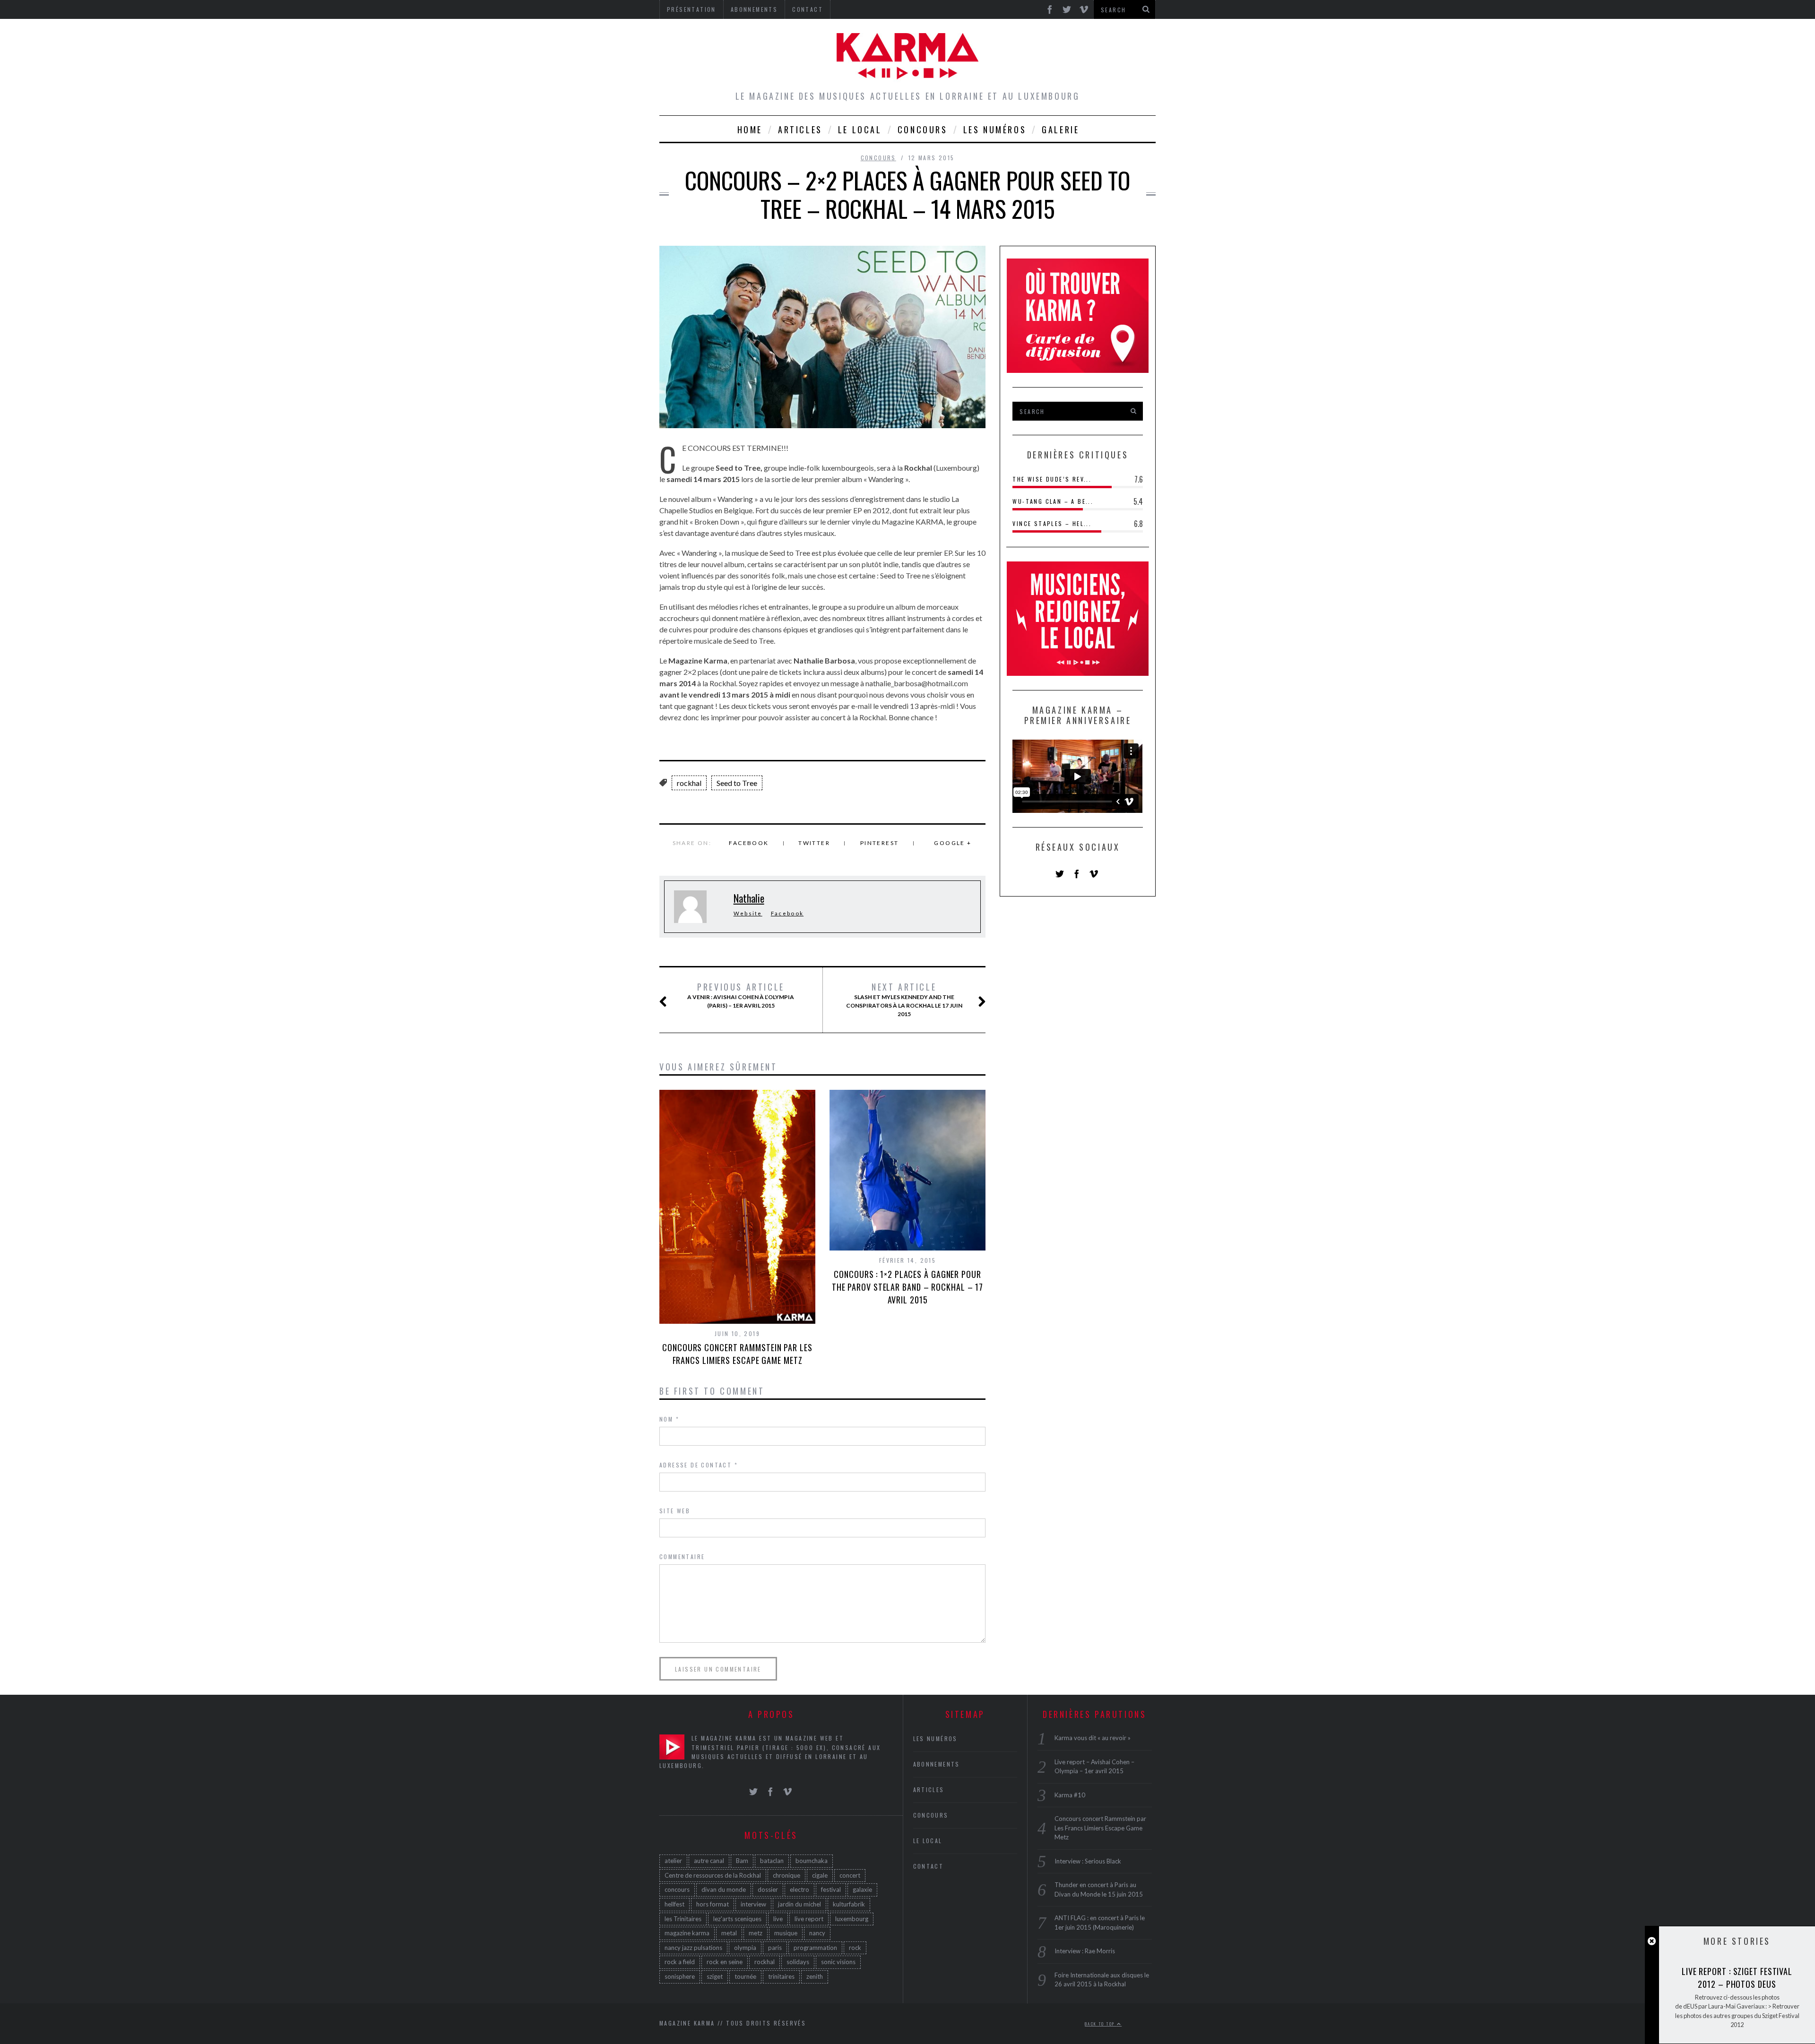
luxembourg (852, 1919)
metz (756, 1933)
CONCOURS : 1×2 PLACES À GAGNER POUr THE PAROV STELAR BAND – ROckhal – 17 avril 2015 (907, 1287)
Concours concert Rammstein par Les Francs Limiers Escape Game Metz (737, 1354)
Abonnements (937, 1764)
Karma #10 (1070, 1795)
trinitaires (781, 1976)
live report (809, 1919)
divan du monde (724, 1889)
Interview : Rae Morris (1085, 1951)
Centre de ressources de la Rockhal (713, 1875)
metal (729, 1933)
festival (831, 1889)
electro (799, 1889)
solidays (798, 1962)
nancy (817, 1933)
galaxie (862, 1889)
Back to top (1101, 2024)
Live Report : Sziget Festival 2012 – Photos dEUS (1737, 1978)
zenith (815, 1976)
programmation (815, 1948)
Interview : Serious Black (1088, 1861)
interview (753, 1904)
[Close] (1652, 1941)
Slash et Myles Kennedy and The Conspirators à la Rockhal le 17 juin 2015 (904, 1000)
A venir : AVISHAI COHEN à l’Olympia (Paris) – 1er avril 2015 (741, 995)
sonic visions (838, 1962)
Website (748, 913)
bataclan (772, 1861)
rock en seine (725, 1962)
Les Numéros (995, 129)
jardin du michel (799, 1904)
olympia (745, 1948)
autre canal (709, 1861)
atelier (673, 1861)
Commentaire (682, 1557)
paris (775, 1948)
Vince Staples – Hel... (1052, 523)
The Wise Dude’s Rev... (1052, 479)
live (778, 1919)
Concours (923, 129)
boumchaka (812, 1861)
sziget (715, 1976)
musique (786, 1933)
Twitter (814, 843)
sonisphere (680, 1976)
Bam (742, 1861)
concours (677, 1889)
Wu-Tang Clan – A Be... (1053, 501)
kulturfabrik (849, 1904)
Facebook (749, 843)
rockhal (689, 783)
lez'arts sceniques (737, 1919)
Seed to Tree (737, 783)
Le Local (860, 129)
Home (750, 129)
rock (855, 1948)
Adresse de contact (699, 1465)
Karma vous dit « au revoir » (1093, 1738)
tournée (745, 1976)
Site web (675, 1511)
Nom (669, 1419)
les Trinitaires (683, 1919)
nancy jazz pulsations (693, 1948)
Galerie (1060, 129)
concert (850, 1875)
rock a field (680, 1962)
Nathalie (749, 898)
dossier (768, 1889)
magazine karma (687, 1933)
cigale (820, 1875)
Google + (953, 843)
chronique (786, 1875)
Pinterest (880, 843)
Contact (929, 1866)
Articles (800, 129)
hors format (713, 1904)
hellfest (674, 1904)
